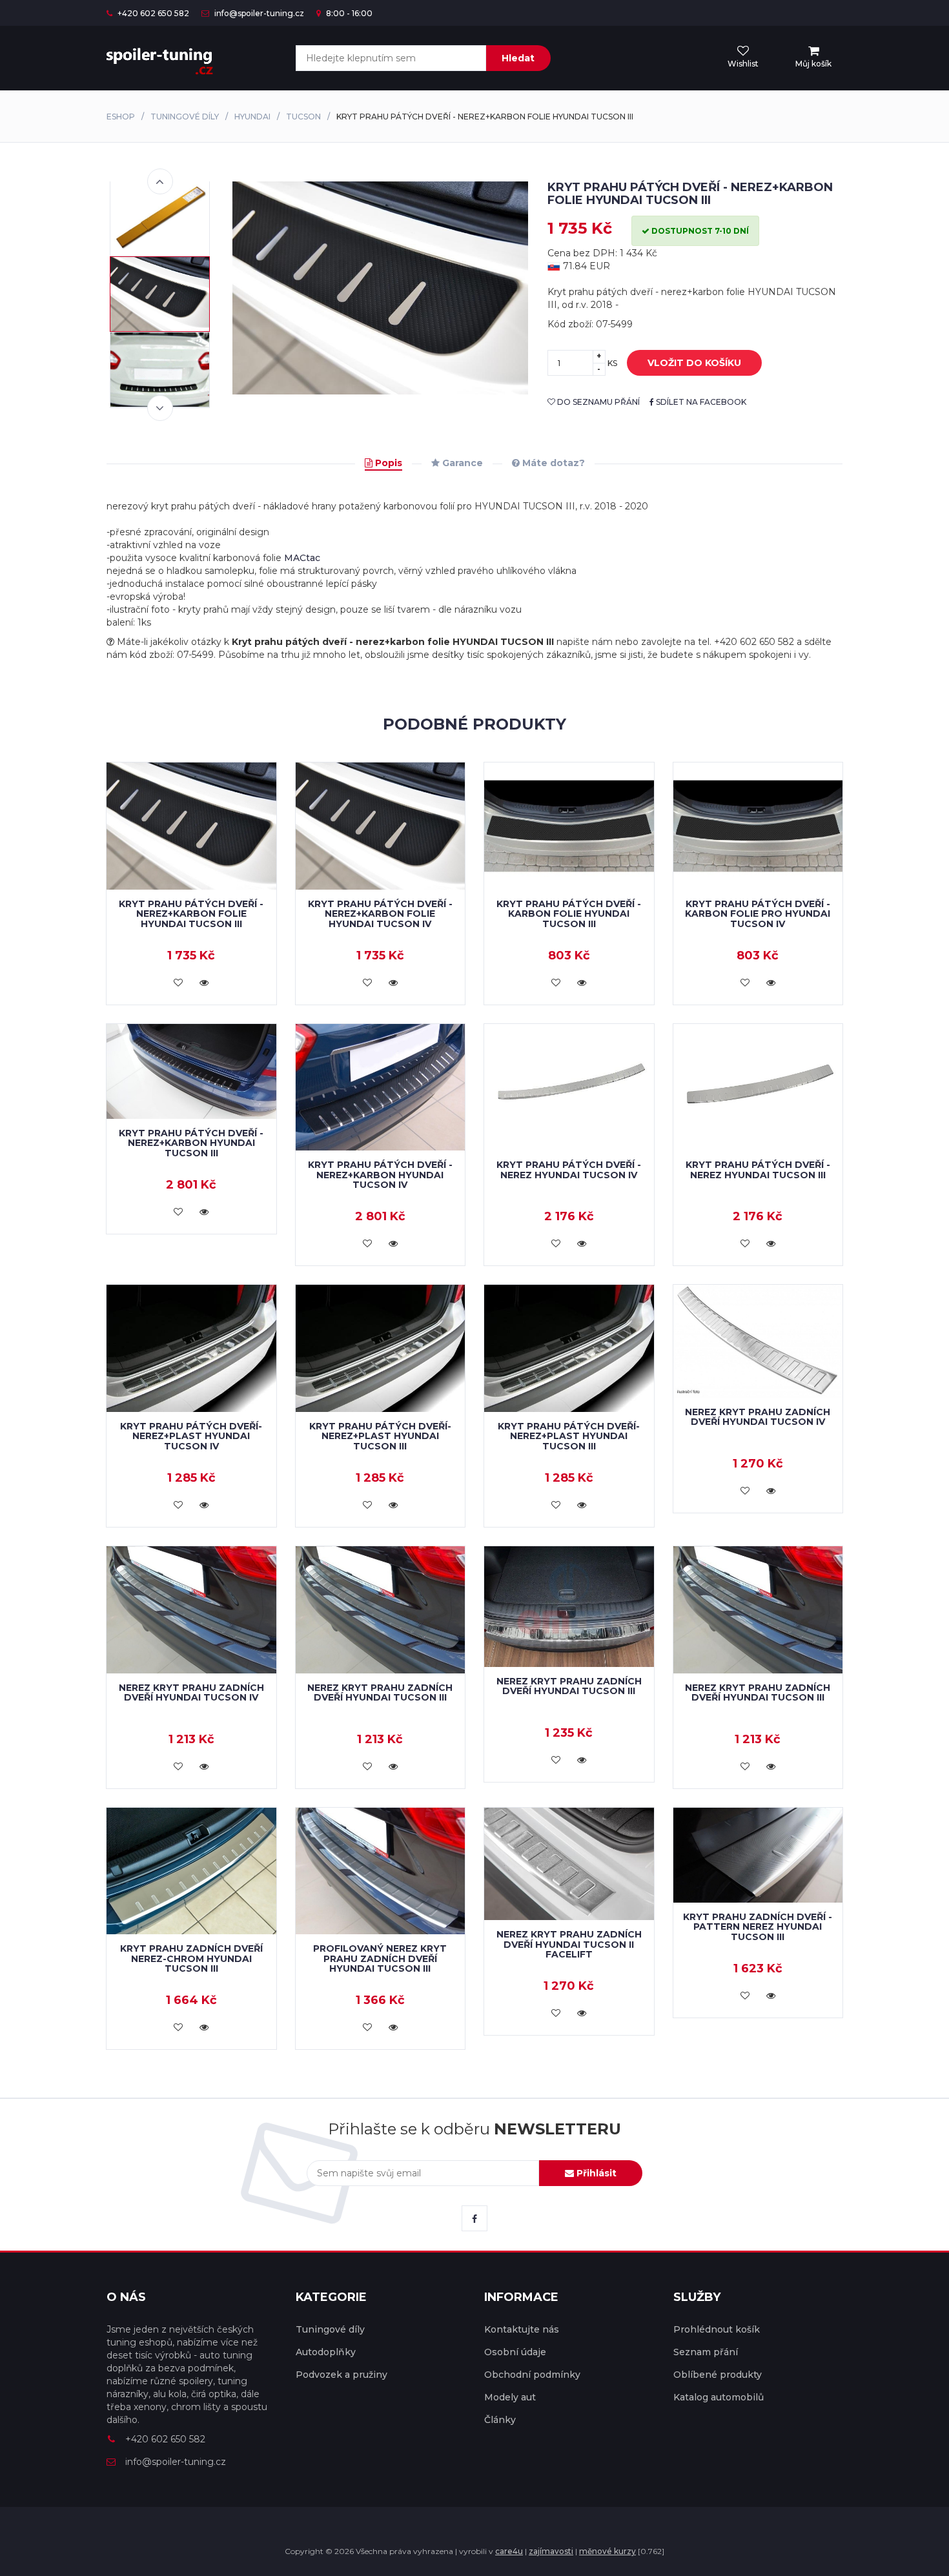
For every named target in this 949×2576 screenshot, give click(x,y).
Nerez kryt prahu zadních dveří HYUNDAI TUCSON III (380, 1692)
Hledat (518, 58)
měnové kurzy (607, 2551)
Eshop (121, 117)
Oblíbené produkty (718, 2375)
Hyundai (252, 117)
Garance (461, 463)
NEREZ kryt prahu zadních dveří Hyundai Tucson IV (758, 1417)
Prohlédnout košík (717, 2329)
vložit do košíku (694, 363)
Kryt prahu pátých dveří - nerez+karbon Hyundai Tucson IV (380, 1175)
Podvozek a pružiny (342, 2375)
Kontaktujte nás (522, 2329)
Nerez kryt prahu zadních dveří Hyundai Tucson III (569, 1686)
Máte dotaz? (552, 463)
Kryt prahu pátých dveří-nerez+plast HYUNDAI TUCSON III (380, 1436)
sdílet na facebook (700, 402)
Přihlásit (595, 2173)
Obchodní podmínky (532, 2375)
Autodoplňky (326, 2352)
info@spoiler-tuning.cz (258, 13)
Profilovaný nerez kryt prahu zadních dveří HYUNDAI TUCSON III (380, 1958)
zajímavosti (551, 2551)
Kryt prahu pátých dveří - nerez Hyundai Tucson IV (569, 1170)
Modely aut (510, 2397)
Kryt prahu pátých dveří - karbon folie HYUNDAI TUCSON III (569, 914)
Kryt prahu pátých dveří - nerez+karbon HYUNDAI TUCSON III (191, 1143)
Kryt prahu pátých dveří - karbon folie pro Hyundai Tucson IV (758, 914)
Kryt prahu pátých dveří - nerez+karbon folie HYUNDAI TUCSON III (191, 914)
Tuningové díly (185, 117)
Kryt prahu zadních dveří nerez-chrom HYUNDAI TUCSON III (191, 1958)
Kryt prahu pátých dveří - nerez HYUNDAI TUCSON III (758, 1170)
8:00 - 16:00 (348, 13)
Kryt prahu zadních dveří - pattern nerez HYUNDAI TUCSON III (758, 1927)
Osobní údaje (515, 2352)
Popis (387, 463)
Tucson (303, 117)
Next (160, 408)
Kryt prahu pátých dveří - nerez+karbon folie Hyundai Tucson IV (380, 914)
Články (500, 2420)
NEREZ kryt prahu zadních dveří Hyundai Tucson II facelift (569, 1944)
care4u (509, 2551)
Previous (160, 181)
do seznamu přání (597, 402)
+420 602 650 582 (152, 13)
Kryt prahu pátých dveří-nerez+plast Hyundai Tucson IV (191, 1436)
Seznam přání (706, 2352)
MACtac (302, 558)
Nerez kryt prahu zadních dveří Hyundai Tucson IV (191, 1692)
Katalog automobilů (719, 2397)
